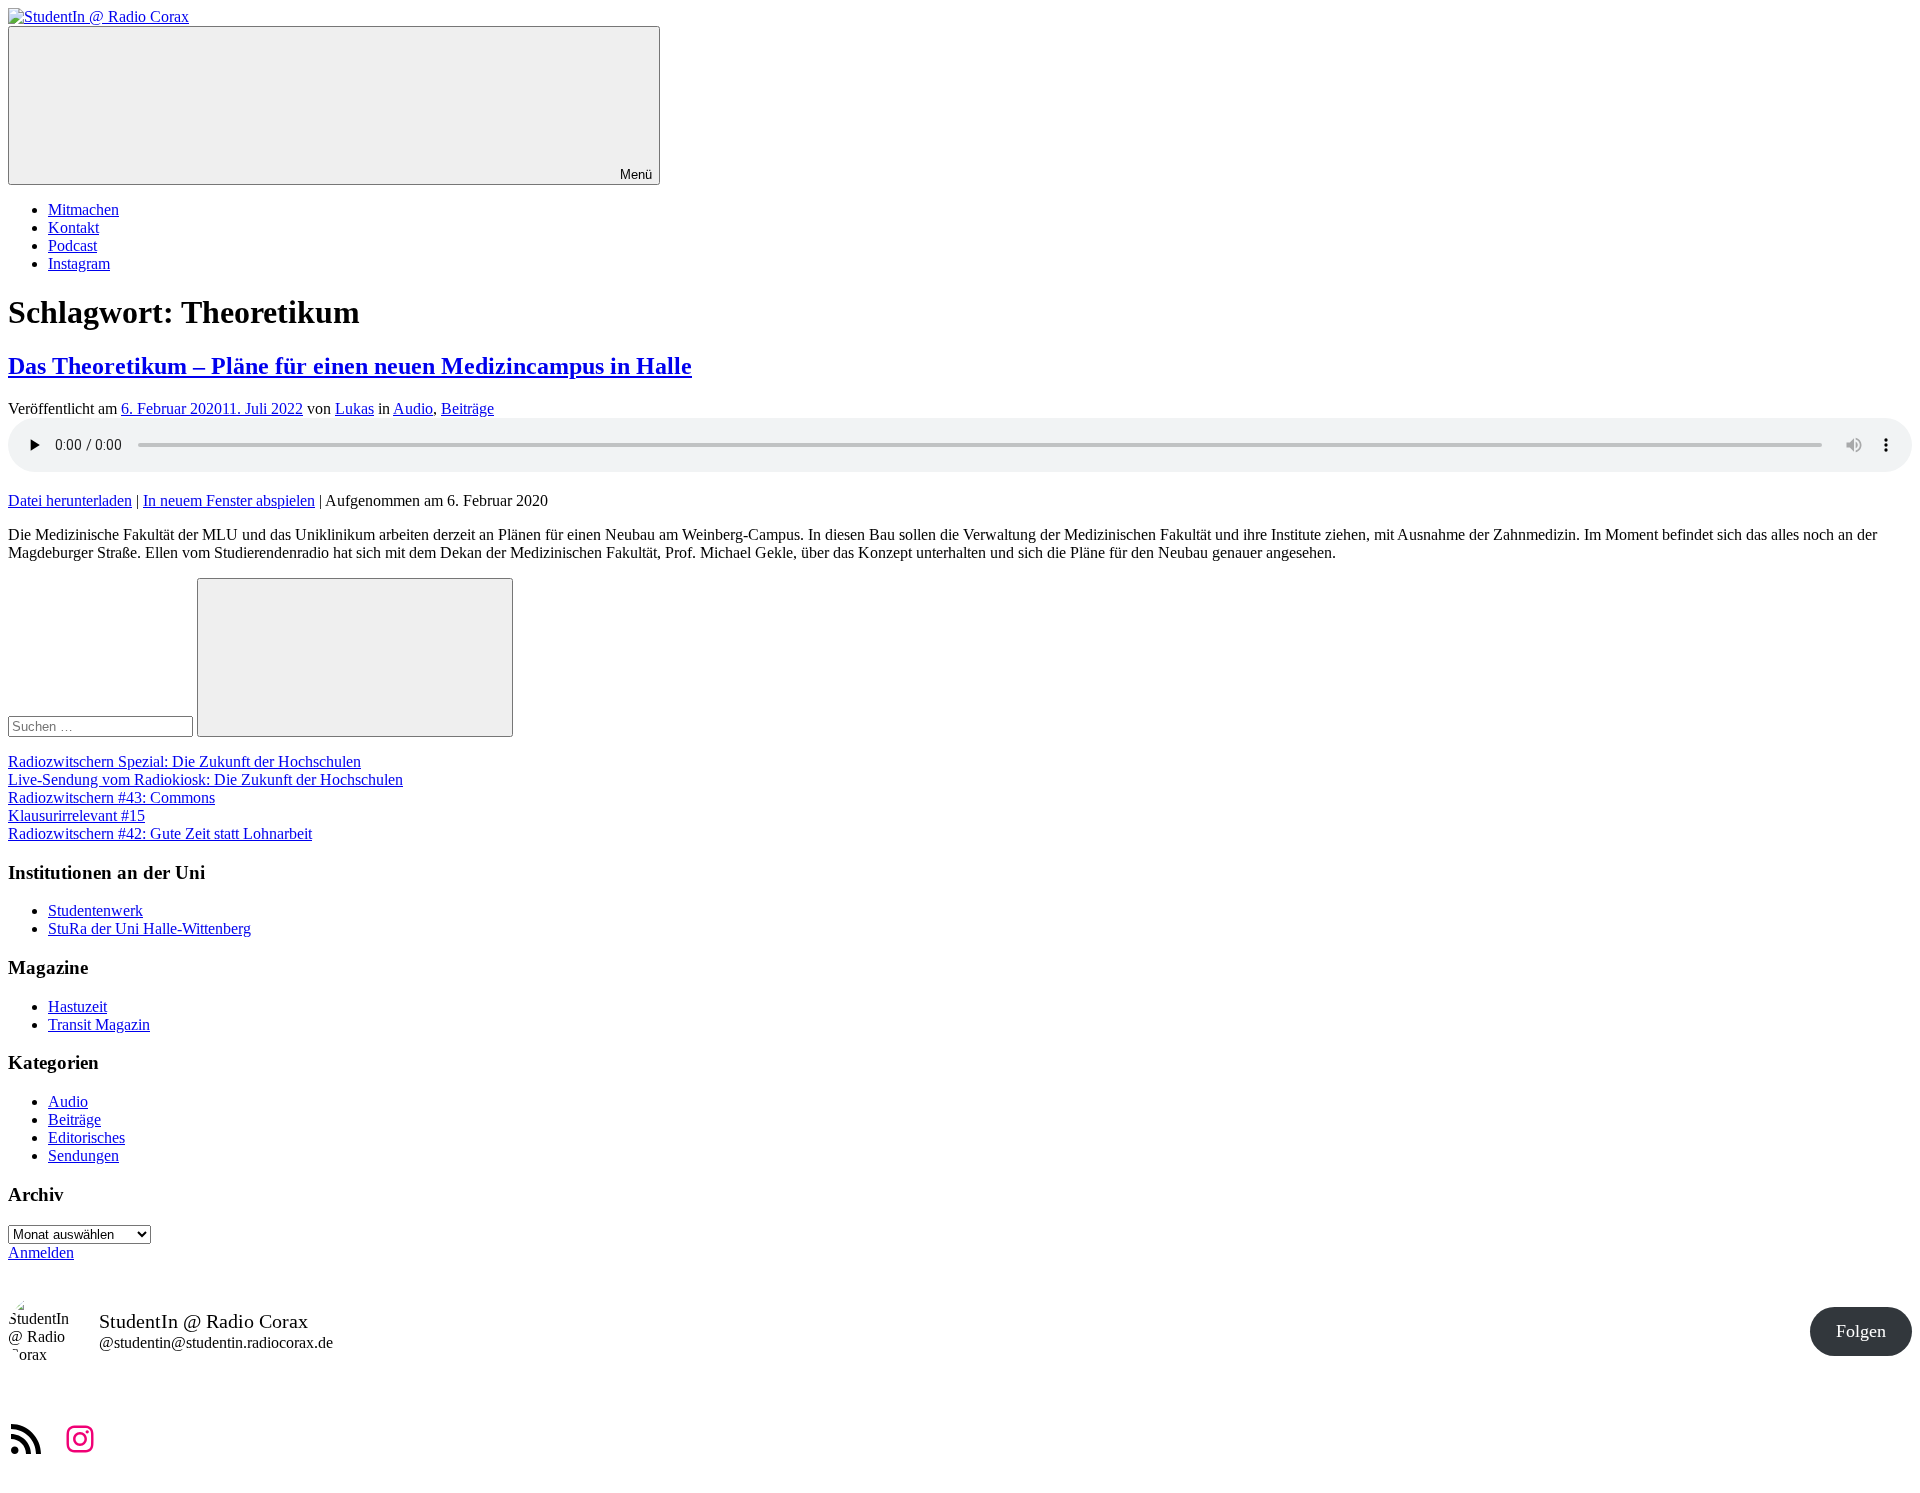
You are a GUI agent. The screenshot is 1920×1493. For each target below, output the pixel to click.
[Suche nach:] (102, 725)
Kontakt (73, 227)
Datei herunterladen (70, 500)
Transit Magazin (99, 1024)
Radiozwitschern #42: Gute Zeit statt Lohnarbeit (160, 833)
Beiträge (467, 408)
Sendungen (83, 1155)
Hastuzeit (77, 1006)
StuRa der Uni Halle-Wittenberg (149, 928)
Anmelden (41, 1252)
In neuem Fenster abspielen (229, 500)
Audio (413, 408)
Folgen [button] (1861, 1331)
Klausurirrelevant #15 (76, 815)
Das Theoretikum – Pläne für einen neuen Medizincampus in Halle (350, 366)
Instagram (79, 263)
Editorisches (86, 1137)
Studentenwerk (95, 910)
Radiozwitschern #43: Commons (111, 797)
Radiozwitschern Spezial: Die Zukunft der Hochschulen (184, 761)
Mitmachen (83, 209)
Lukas (354, 408)
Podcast (72, 245)
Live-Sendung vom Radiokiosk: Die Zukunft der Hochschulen (205, 779)
